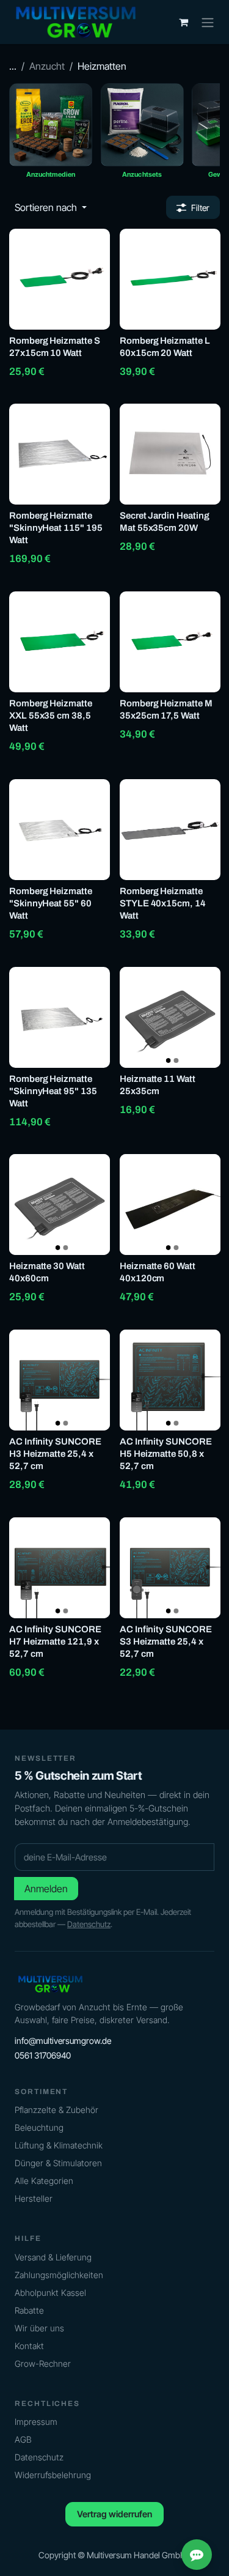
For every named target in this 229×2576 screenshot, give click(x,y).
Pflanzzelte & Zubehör (56, 2110)
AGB (23, 2439)
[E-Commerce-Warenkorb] (183, 22)
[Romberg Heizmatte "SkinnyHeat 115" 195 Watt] (60, 454)
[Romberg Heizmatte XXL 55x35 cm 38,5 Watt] (60, 642)
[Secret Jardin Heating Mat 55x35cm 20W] (170, 454)
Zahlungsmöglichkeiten (59, 2275)
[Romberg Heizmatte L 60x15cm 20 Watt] (170, 279)
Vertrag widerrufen (114, 2514)
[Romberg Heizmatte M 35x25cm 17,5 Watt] (170, 642)
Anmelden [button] (46, 1889)
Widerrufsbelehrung (53, 2475)
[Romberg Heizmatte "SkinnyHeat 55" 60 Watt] (60, 830)
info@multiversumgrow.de (63, 2041)
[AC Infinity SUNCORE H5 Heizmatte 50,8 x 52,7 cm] (170, 1380)
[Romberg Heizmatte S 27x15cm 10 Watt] (60, 279)
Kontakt (29, 2346)
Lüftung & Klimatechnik (59, 2145)
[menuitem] (51, 135)
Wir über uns (39, 2328)
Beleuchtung (39, 2127)
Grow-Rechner (43, 2363)
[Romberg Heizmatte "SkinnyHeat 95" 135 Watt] (60, 1017)
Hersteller (34, 2198)
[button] (51, 207)
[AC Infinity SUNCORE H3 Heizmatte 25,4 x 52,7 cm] (60, 1380)
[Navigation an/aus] (208, 22)
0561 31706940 (43, 2055)
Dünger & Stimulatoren (58, 2163)
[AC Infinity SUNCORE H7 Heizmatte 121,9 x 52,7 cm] (60, 1568)
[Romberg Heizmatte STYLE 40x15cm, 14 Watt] (170, 830)
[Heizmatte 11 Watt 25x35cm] (170, 1017)
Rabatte (29, 2310)
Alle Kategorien (44, 2181)
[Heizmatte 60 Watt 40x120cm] (170, 1205)
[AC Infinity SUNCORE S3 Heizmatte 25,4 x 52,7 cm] (170, 1568)
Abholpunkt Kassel (50, 2293)
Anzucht (47, 66)
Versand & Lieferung (53, 2257)
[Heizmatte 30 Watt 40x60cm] (60, 1205)
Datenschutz (89, 1924)
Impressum (36, 2422)
